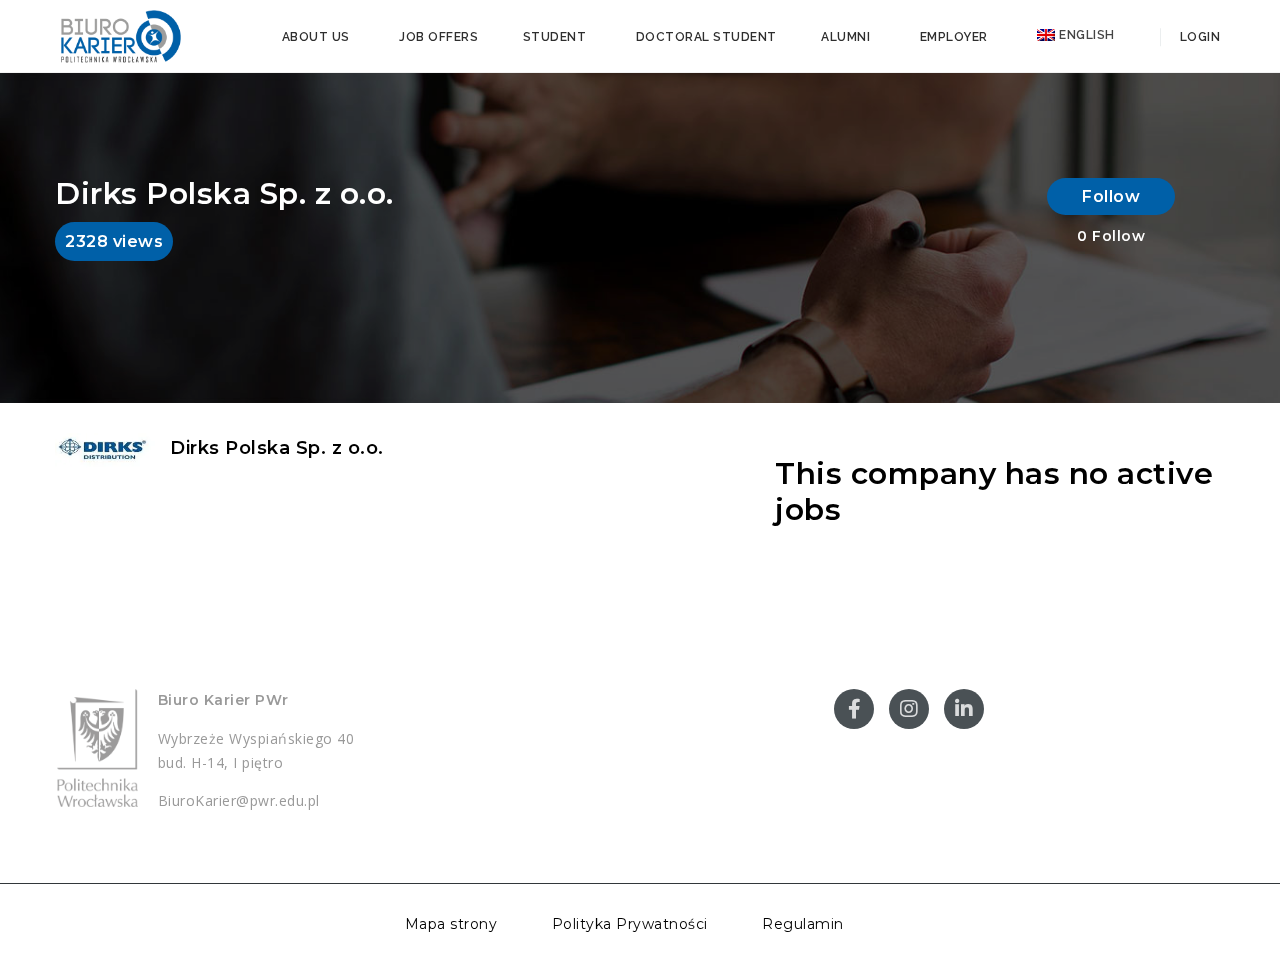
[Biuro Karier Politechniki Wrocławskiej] (120, 35)
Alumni (845, 37)
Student (555, 37)
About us (316, 37)
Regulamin (803, 924)
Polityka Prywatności (630, 924)
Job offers (438, 37)
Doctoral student (706, 37)
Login (1198, 37)
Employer (954, 37)
